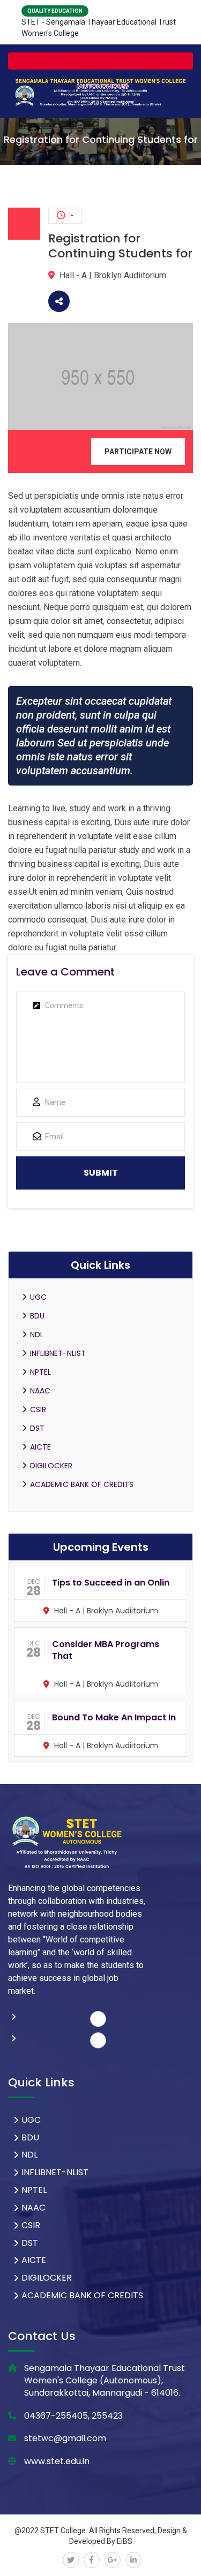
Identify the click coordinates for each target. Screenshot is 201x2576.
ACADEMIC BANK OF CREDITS (82, 1484)
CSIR (38, 1409)
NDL (37, 1335)
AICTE (40, 1447)
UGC (38, 1297)
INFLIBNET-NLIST (58, 1353)
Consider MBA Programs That (106, 1650)
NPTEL (40, 1372)
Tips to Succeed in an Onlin (111, 1583)
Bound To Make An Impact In (114, 1717)
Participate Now (138, 452)
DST (37, 1428)
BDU (37, 1316)
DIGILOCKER (51, 1466)
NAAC (40, 1391)
